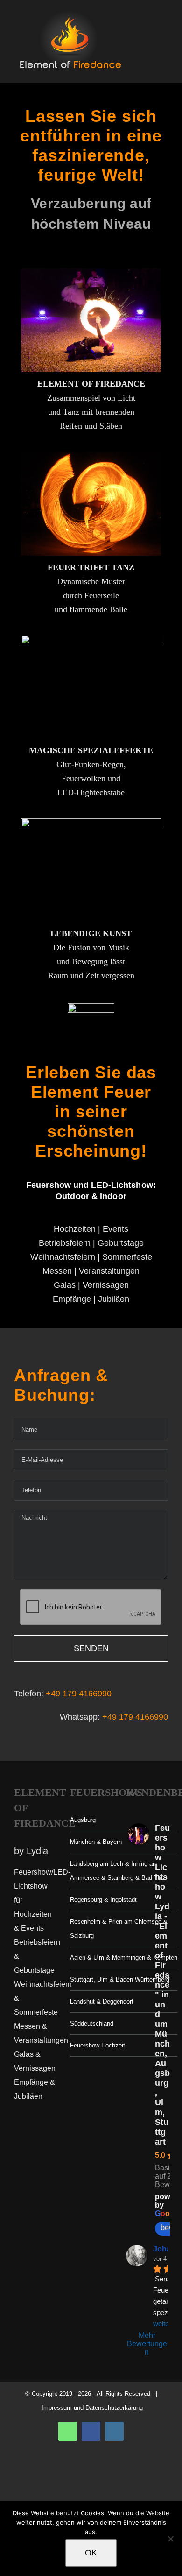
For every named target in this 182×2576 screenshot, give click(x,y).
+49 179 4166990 (79, 1694)
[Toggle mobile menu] (164, 40)
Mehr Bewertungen (147, 2344)
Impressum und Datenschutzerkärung (92, 2408)
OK (91, 2553)
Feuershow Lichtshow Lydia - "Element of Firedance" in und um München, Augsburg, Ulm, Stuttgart (162, 1985)
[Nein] (170, 2539)
